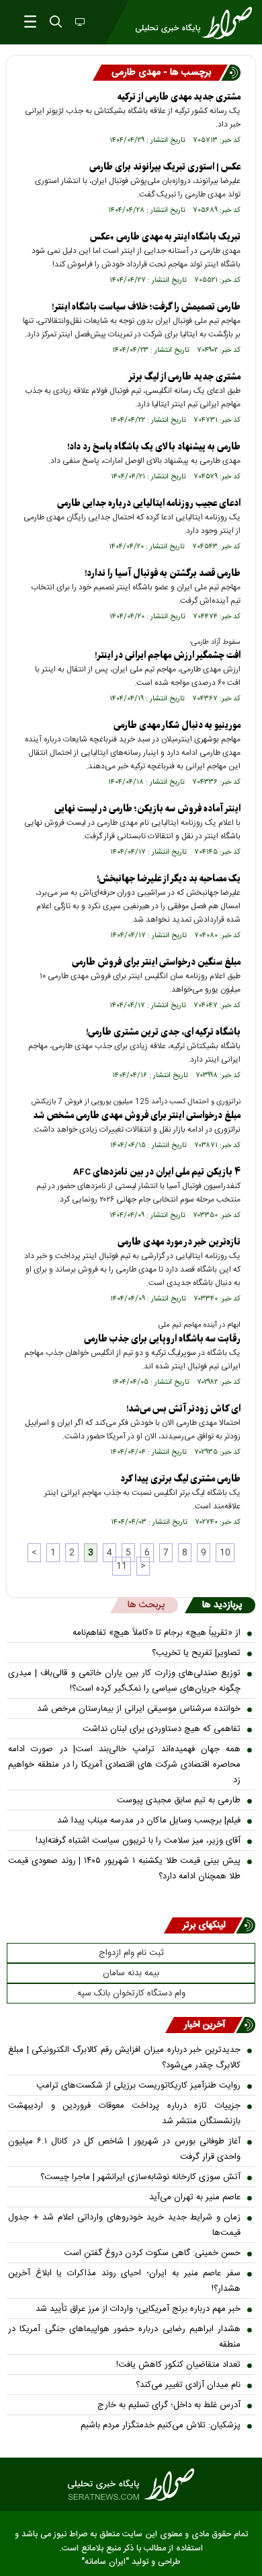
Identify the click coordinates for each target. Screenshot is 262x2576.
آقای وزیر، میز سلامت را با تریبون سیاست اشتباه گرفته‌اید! (138, 1841)
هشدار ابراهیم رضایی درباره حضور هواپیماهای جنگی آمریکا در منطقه (124, 2337)
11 (122, 1566)
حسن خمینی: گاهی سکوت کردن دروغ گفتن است (152, 2253)
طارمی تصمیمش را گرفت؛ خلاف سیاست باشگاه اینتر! (146, 307)
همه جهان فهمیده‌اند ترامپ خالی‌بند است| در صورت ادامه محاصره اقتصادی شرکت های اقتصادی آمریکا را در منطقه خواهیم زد (124, 1765)
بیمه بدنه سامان (131, 1973)
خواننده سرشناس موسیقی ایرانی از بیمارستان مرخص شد (139, 1709)
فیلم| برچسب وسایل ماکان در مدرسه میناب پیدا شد (149, 1820)
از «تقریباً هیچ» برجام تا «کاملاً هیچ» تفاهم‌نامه (157, 1633)
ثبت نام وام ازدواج (131, 1953)
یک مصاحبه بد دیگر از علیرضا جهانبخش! (169, 879)
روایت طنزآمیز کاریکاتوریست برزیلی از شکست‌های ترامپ (138, 2086)
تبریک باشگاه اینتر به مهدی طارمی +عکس (165, 237)
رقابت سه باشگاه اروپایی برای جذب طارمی (162, 1339)
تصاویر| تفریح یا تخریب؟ (196, 1653)
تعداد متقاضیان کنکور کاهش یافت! (178, 2365)
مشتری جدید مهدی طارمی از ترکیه (179, 97)
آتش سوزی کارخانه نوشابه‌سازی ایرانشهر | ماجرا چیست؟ (140, 2177)
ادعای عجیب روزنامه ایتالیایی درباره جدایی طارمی (149, 504)
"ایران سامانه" (105, 2562)
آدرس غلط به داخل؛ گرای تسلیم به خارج (169, 2405)
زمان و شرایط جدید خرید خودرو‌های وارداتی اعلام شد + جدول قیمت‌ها (124, 2225)
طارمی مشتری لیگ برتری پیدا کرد (180, 1479)
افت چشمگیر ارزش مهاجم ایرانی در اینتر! (168, 656)
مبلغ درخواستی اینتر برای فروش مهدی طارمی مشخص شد (137, 1116)
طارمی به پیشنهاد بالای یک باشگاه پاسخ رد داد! (154, 447)
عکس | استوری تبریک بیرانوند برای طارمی (165, 167)
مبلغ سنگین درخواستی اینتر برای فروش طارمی (156, 962)
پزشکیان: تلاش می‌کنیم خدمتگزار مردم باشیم (161, 2425)
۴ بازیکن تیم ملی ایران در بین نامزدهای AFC (157, 1172)
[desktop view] (79, 23)
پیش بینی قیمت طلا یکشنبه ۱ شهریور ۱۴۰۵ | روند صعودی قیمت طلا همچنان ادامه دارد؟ (124, 1869)
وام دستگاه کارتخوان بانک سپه (131, 1993)
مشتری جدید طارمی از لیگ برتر (184, 377)
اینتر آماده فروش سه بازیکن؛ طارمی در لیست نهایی (147, 809)
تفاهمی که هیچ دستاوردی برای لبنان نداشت (162, 1729)
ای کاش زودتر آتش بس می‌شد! (183, 1409)
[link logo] (131, 2485)
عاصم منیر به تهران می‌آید (195, 2197)
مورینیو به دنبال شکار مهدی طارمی (177, 726)
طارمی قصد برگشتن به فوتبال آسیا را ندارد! (163, 574)
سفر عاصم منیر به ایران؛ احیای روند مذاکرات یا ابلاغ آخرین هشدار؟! (124, 2281)
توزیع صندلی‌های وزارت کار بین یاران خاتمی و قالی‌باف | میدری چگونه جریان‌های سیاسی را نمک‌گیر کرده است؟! (124, 1681)
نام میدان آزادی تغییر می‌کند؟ (188, 2385)
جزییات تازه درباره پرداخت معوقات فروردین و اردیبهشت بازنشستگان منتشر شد (124, 2113)
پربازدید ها (222, 1605)
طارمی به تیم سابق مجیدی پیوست (179, 1800)
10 (225, 1553)
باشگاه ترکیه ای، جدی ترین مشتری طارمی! (163, 1032)
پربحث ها (146, 1605)
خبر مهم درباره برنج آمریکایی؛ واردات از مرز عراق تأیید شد (138, 2309)
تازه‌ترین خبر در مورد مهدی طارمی (179, 1242)
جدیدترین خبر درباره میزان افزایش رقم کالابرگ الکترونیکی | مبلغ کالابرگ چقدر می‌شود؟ (124, 2058)
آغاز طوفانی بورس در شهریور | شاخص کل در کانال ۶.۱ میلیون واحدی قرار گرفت (124, 2149)
